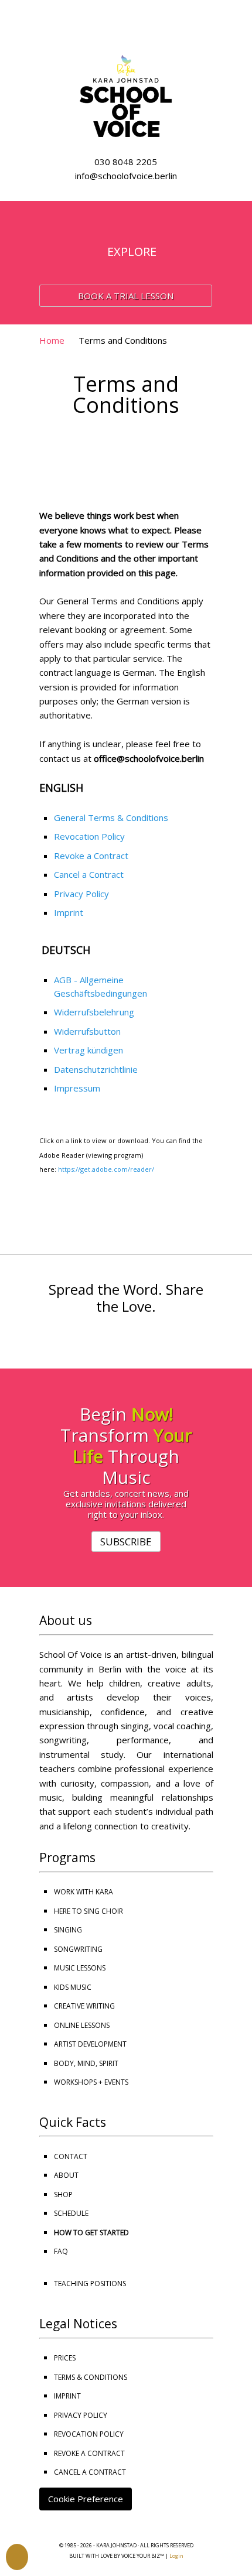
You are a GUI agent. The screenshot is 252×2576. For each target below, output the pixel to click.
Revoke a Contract (91, 856)
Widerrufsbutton (87, 1031)
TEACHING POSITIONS (90, 2283)
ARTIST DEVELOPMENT (90, 2044)
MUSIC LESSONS (80, 1968)
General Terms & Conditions (111, 817)
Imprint (69, 912)
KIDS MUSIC (73, 1987)
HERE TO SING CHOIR (88, 1911)
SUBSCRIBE (126, 1542)
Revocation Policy (89, 836)
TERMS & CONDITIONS (91, 2377)
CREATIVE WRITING (84, 2006)
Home (52, 340)
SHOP (63, 2194)
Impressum (77, 1088)
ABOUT (66, 2175)
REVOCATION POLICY (89, 2434)
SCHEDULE (71, 2213)
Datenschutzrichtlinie (96, 1069)
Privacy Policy (81, 894)
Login (176, 2556)
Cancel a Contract (89, 874)
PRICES (65, 2358)
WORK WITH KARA (84, 1892)
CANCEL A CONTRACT (90, 2472)
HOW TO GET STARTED (91, 2233)
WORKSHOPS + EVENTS (91, 2082)
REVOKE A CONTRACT (89, 2453)
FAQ (61, 2251)
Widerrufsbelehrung (94, 1012)
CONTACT (71, 2156)
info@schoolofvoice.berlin (126, 176)
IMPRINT (67, 2396)
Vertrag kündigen (88, 1050)
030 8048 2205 (126, 162)
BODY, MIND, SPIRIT (86, 2063)
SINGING (68, 1930)
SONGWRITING (78, 1949)
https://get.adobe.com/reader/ (106, 1169)
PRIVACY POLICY (81, 2415)
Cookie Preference (86, 2499)
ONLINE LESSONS (82, 2025)
